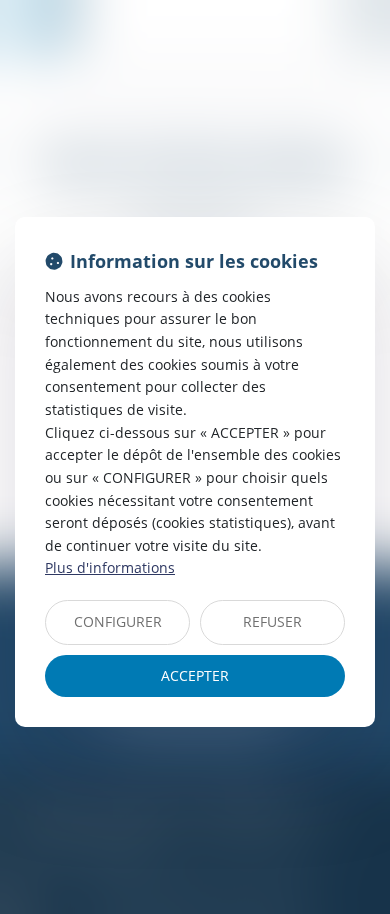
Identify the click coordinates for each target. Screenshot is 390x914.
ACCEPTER (195, 675)
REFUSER (272, 621)
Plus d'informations (110, 567)
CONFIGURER (118, 621)
